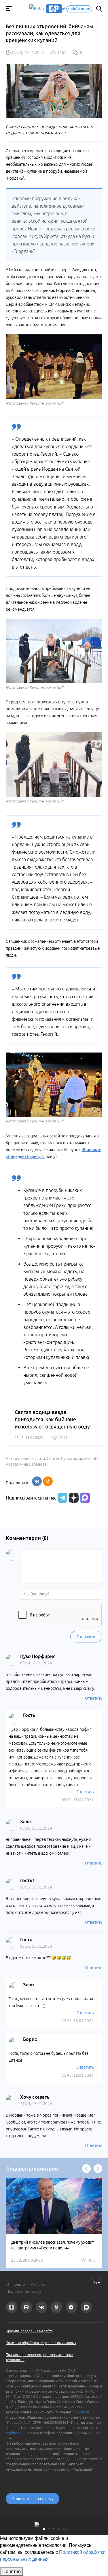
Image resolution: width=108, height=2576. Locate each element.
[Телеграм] (62, 1498)
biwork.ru (82, 2412)
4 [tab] (59, 2529)
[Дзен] (73, 1498)
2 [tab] (49, 2529)
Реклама (38, 2284)
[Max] (85, 1498)
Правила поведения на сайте (29, 2331)
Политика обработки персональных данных (41, 2343)
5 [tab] (65, 2529)
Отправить (86, 1637)
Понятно (12, 2572)
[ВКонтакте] (37, 1481)
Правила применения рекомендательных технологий (40, 2357)
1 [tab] (44, 2529)
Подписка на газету (24, 2291)
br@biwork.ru (16, 2433)
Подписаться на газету (33, 2499)
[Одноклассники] (48, 1481)
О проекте (16, 2284)
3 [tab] (54, 2529)
